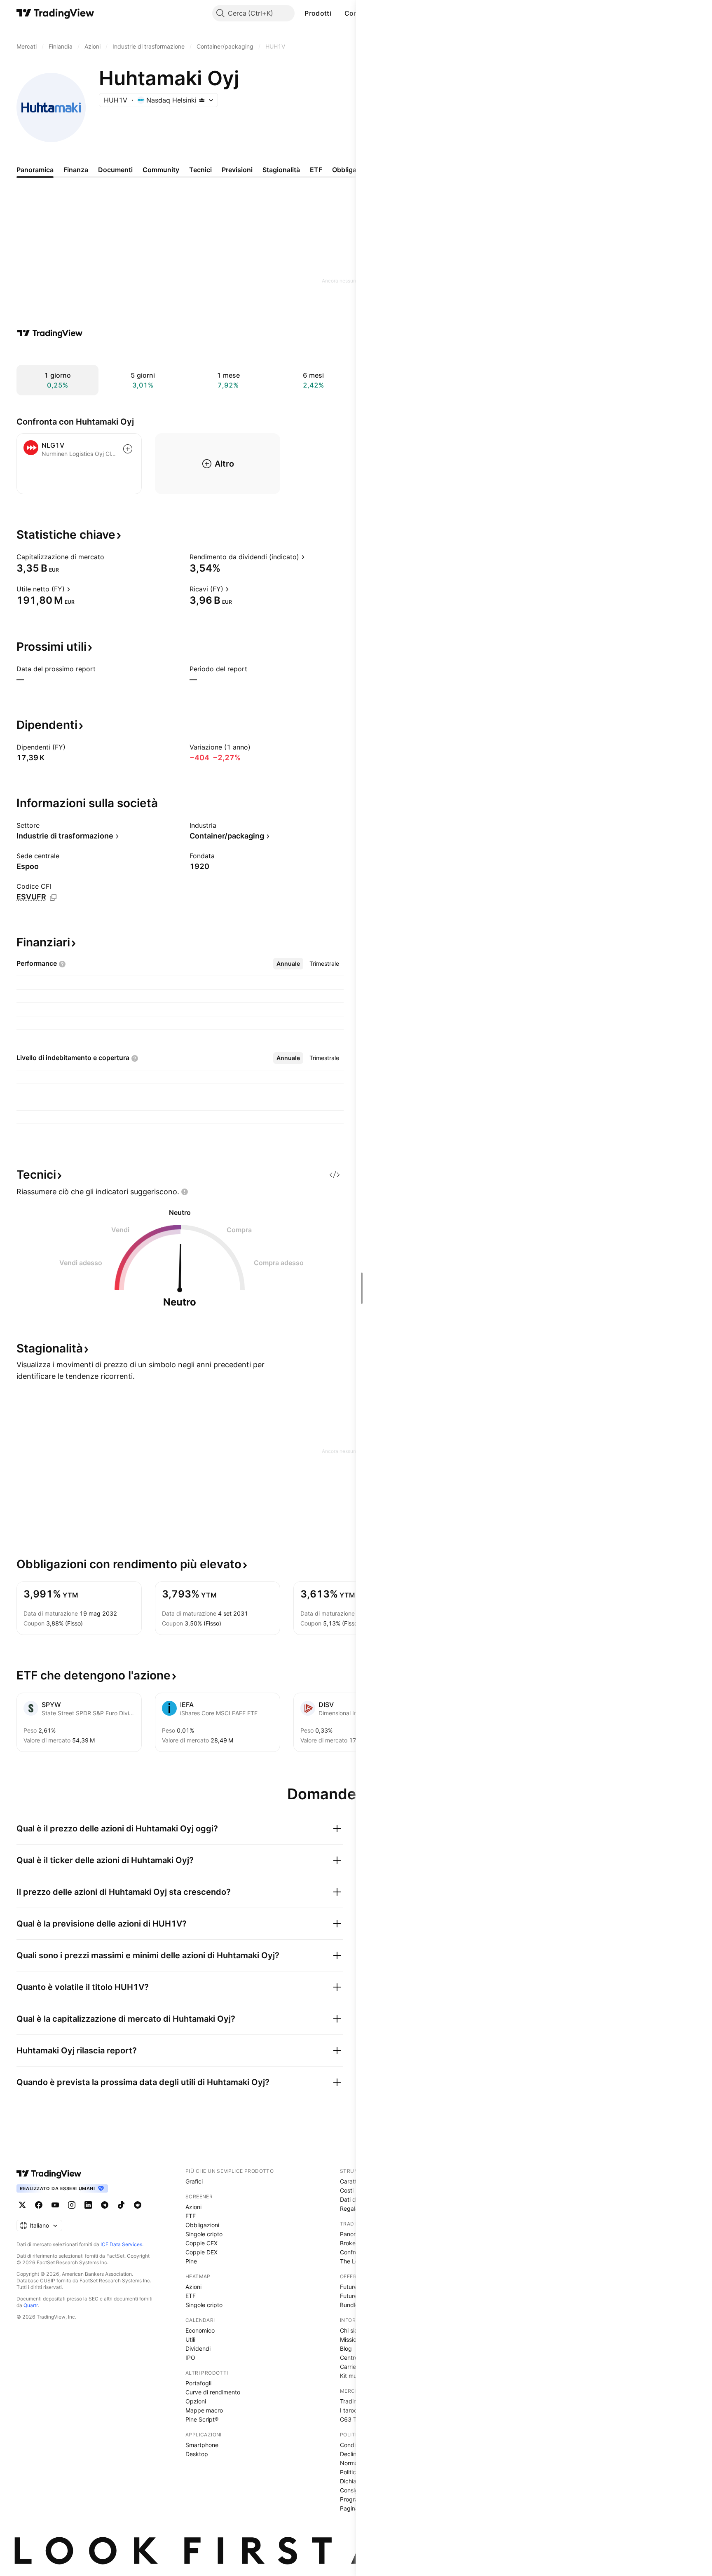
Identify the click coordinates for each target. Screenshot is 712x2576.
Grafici (194, 2181)
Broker (349, 2243)
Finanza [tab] (76, 170)
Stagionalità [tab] (281, 170)
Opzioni (196, 2401)
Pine (191, 2261)
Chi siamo (353, 2330)
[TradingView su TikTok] (121, 2205)
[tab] (288, 964)
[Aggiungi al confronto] (128, 449)
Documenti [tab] (115, 170)
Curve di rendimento (213, 2392)
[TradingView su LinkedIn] (88, 2205)
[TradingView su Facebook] (39, 2205)
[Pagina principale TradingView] (55, 13)
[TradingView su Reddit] (138, 2205)
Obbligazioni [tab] (352, 170)
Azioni (193, 2207)
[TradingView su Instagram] (72, 2205)
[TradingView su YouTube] (55, 2205)
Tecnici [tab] (200, 170)
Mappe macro (204, 2410)
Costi (347, 2190)
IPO (190, 2358)
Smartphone (202, 2445)
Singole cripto (204, 2234)
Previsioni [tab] (237, 170)
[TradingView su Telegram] (105, 2205)
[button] (337, 13)
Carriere (351, 2367)
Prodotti (318, 13)
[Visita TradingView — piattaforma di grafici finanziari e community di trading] (50, 333)
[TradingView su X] (22, 2205)
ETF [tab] (316, 170)
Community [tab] (161, 170)
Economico (200, 2330)
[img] (202, 100)
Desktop (197, 2454)
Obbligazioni (202, 2225)
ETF (191, 2216)
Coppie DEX (201, 2252)
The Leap (353, 2261)
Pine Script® (202, 2419)
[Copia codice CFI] (53, 897)
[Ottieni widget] (335, 1175)
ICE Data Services (121, 2244)
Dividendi (198, 2348)
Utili (190, 2339)
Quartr (31, 2305)
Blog (346, 2348)
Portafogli (198, 2383)
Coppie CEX (201, 2243)
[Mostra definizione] (110, 557)
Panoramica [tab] (35, 170)
